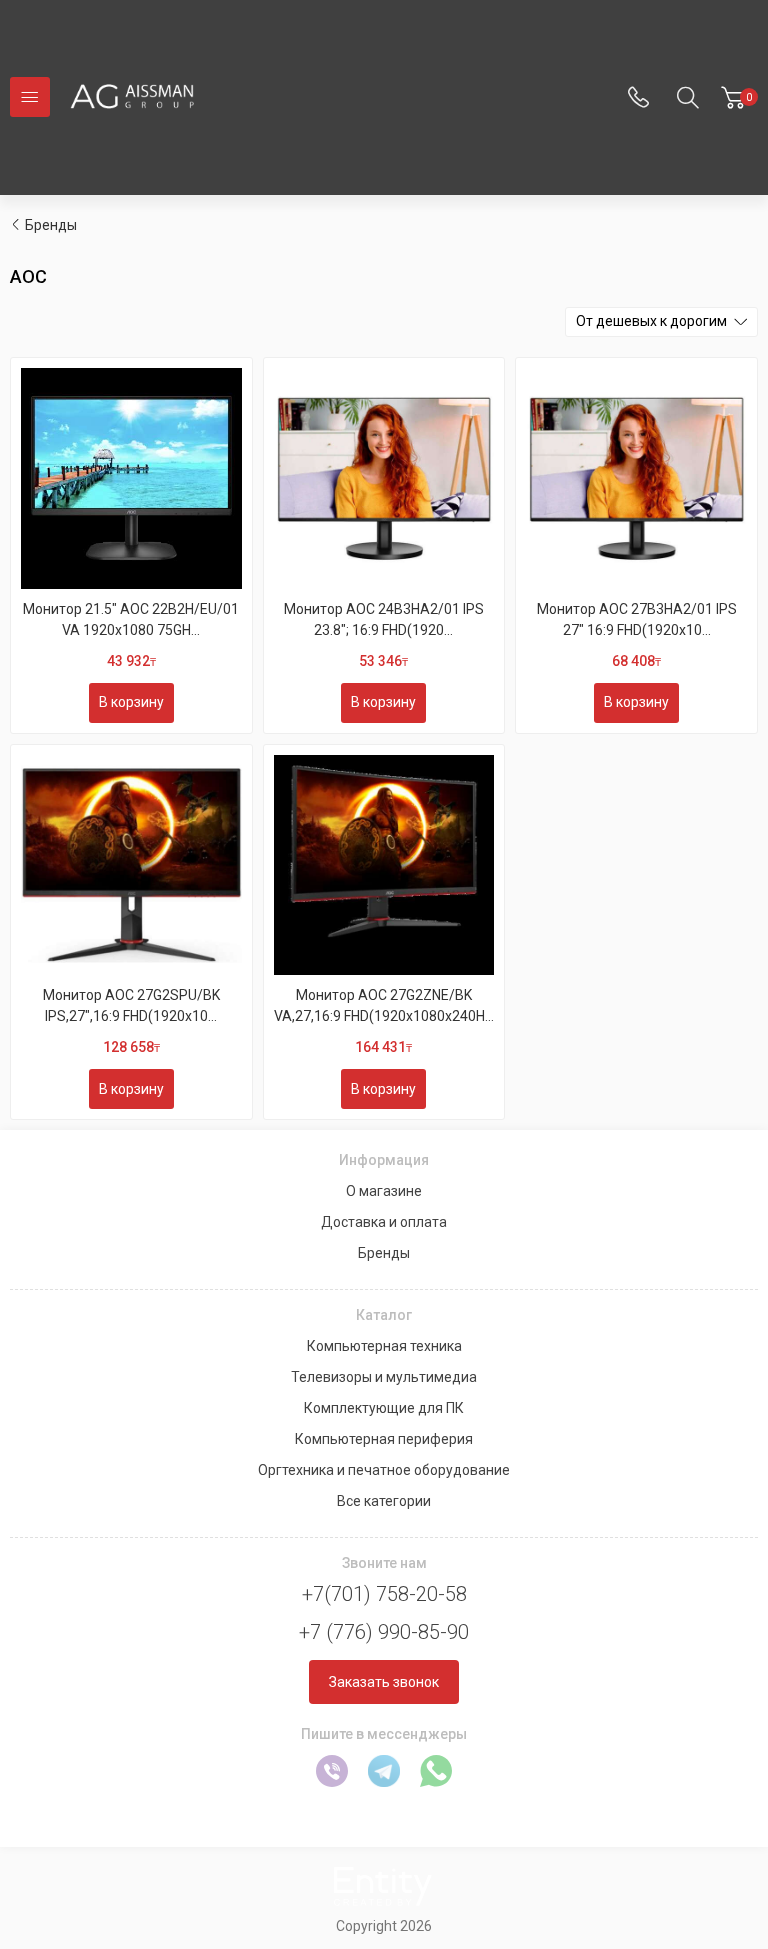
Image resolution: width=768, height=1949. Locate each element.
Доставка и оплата (384, 1222)
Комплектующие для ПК (384, 1408)
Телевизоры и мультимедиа (384, 1377)
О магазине (384, 1191)
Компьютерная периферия (384, 1439)
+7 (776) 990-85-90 (384, 1632)
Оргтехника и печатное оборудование (384, 1470)
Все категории (384, 1501)
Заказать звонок (384, 1682)
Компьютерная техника (384, 1346)
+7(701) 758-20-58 (384, 1594)
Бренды (51, 225)
